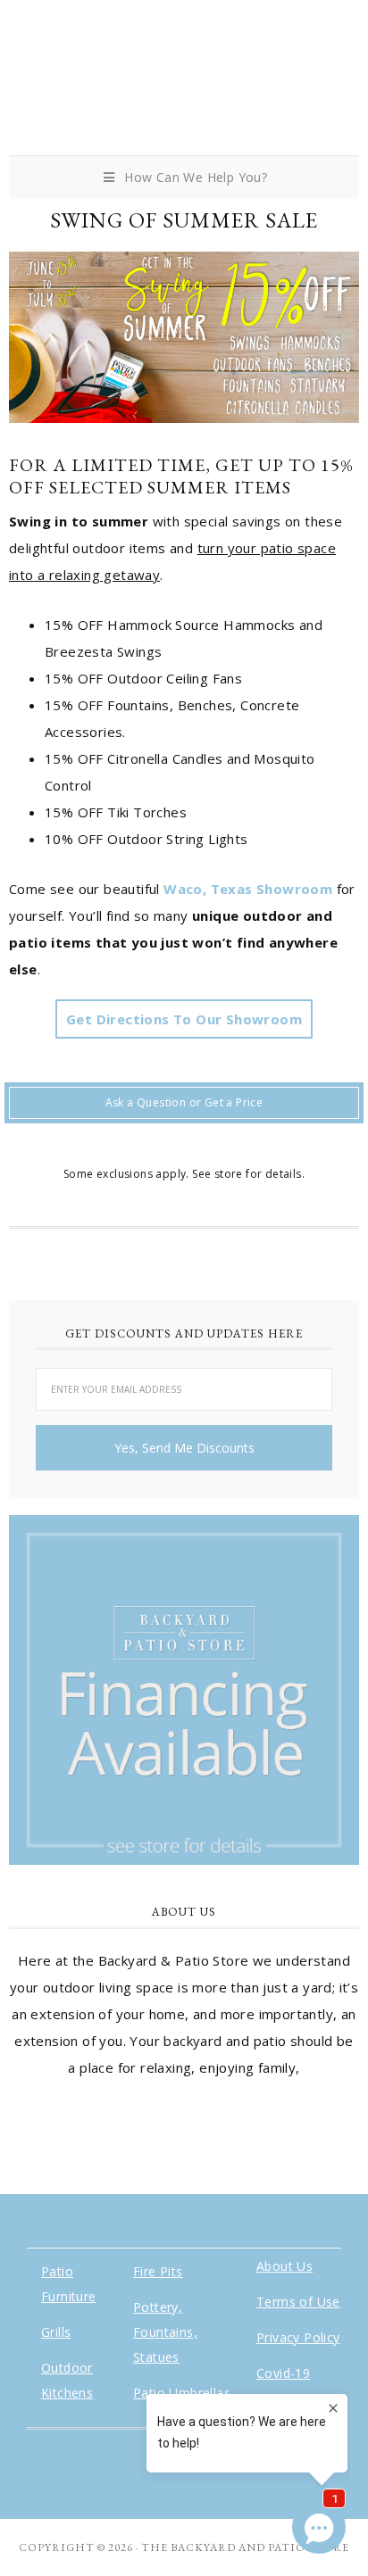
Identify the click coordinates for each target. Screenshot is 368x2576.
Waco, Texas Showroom (248, 889)
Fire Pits (158, 2271)
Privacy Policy (298, 2337)
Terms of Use (298, 2302)
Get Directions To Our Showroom (184, 1019)
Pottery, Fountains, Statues (165, 2332)
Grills (56, 2332)
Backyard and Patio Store (184, 83)
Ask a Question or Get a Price (184, 1102)
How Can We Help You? (196, 177)
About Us (284, 2266)
